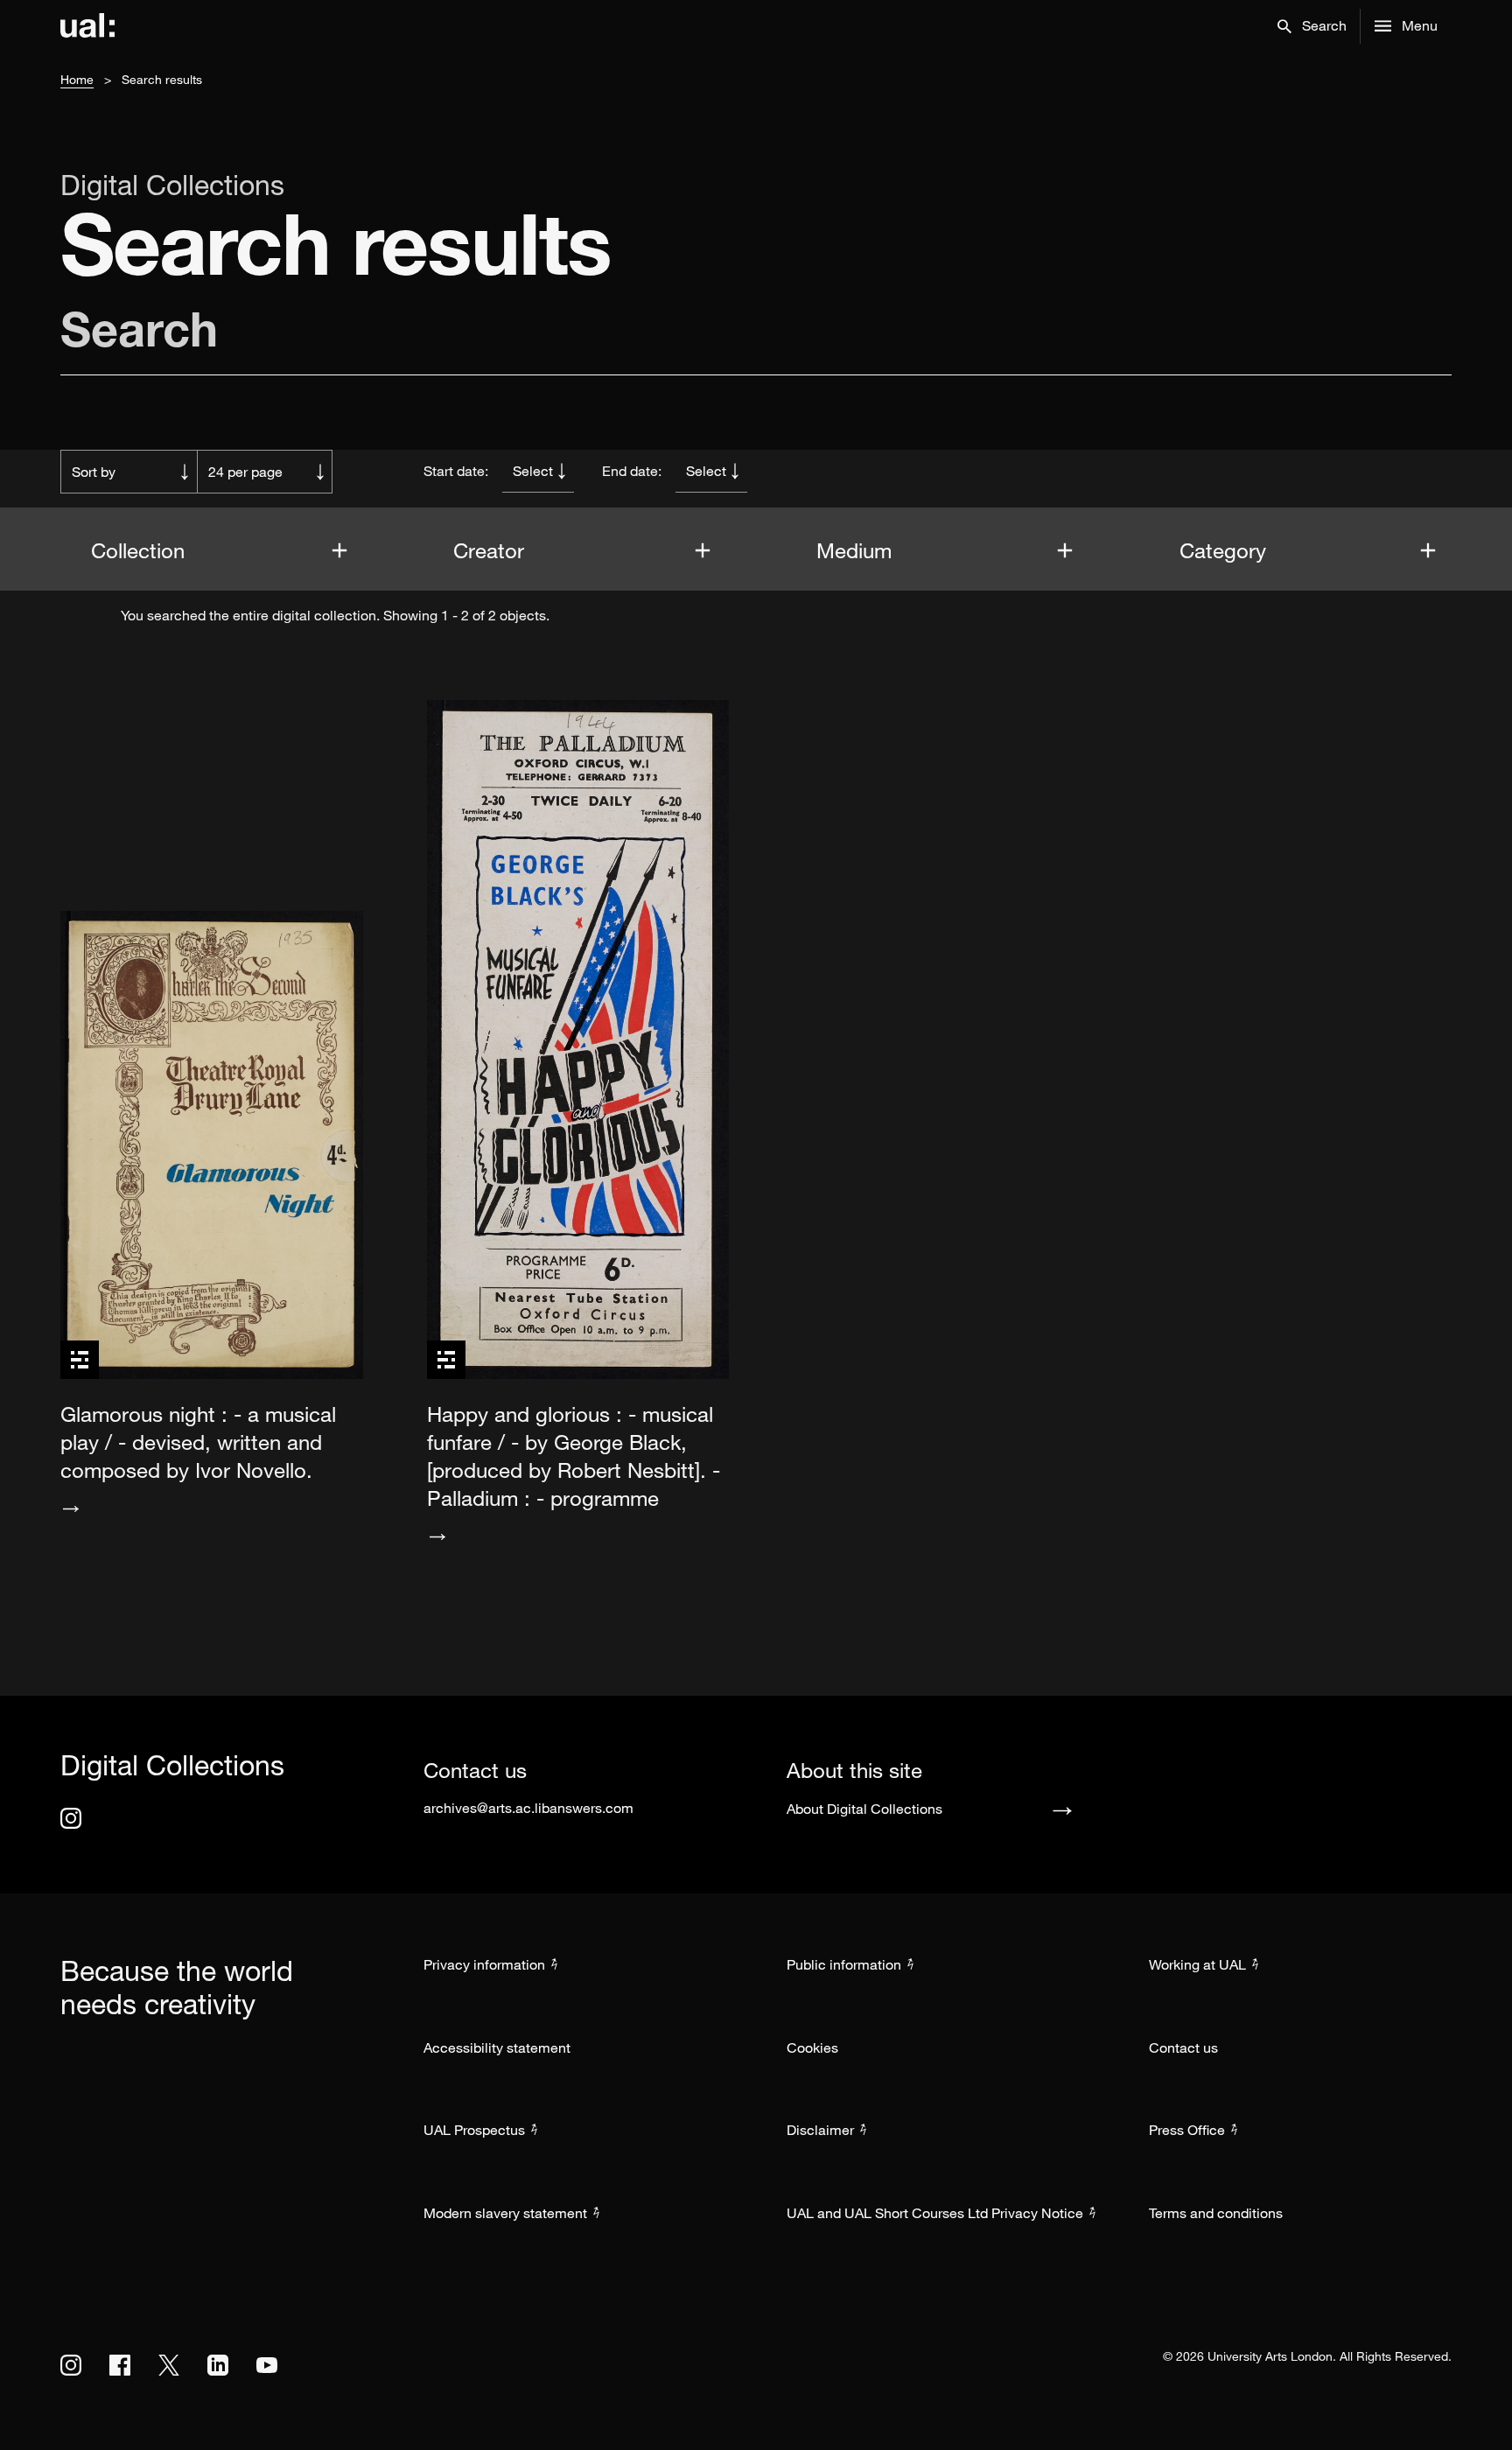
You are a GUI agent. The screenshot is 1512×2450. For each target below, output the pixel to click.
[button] (1312, 26)
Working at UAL (1197, 1964)
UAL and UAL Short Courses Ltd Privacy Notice (935, 2213)
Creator (492, 550)
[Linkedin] (218, 2365)
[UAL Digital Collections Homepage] (87, 26)
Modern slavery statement (505, 2213)
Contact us (1183, 2047)
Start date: (456, 471)
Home (77, 79)
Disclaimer (820, 2130)
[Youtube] (267, 2365)
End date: (632, 471)
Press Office (1187, 2130)
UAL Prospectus (474, 2130)
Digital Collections (172, 185)
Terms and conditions (1216, 2213)
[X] (169, 2365)
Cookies (812, 2047)
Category (1226, 550)
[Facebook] (120, 2365)
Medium (857, 550)
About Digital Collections (864, 1809)
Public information (844, 1964)
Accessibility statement (497, 2047)
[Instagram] (71, 1818)
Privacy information (484, 1964)
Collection (141, 550)
